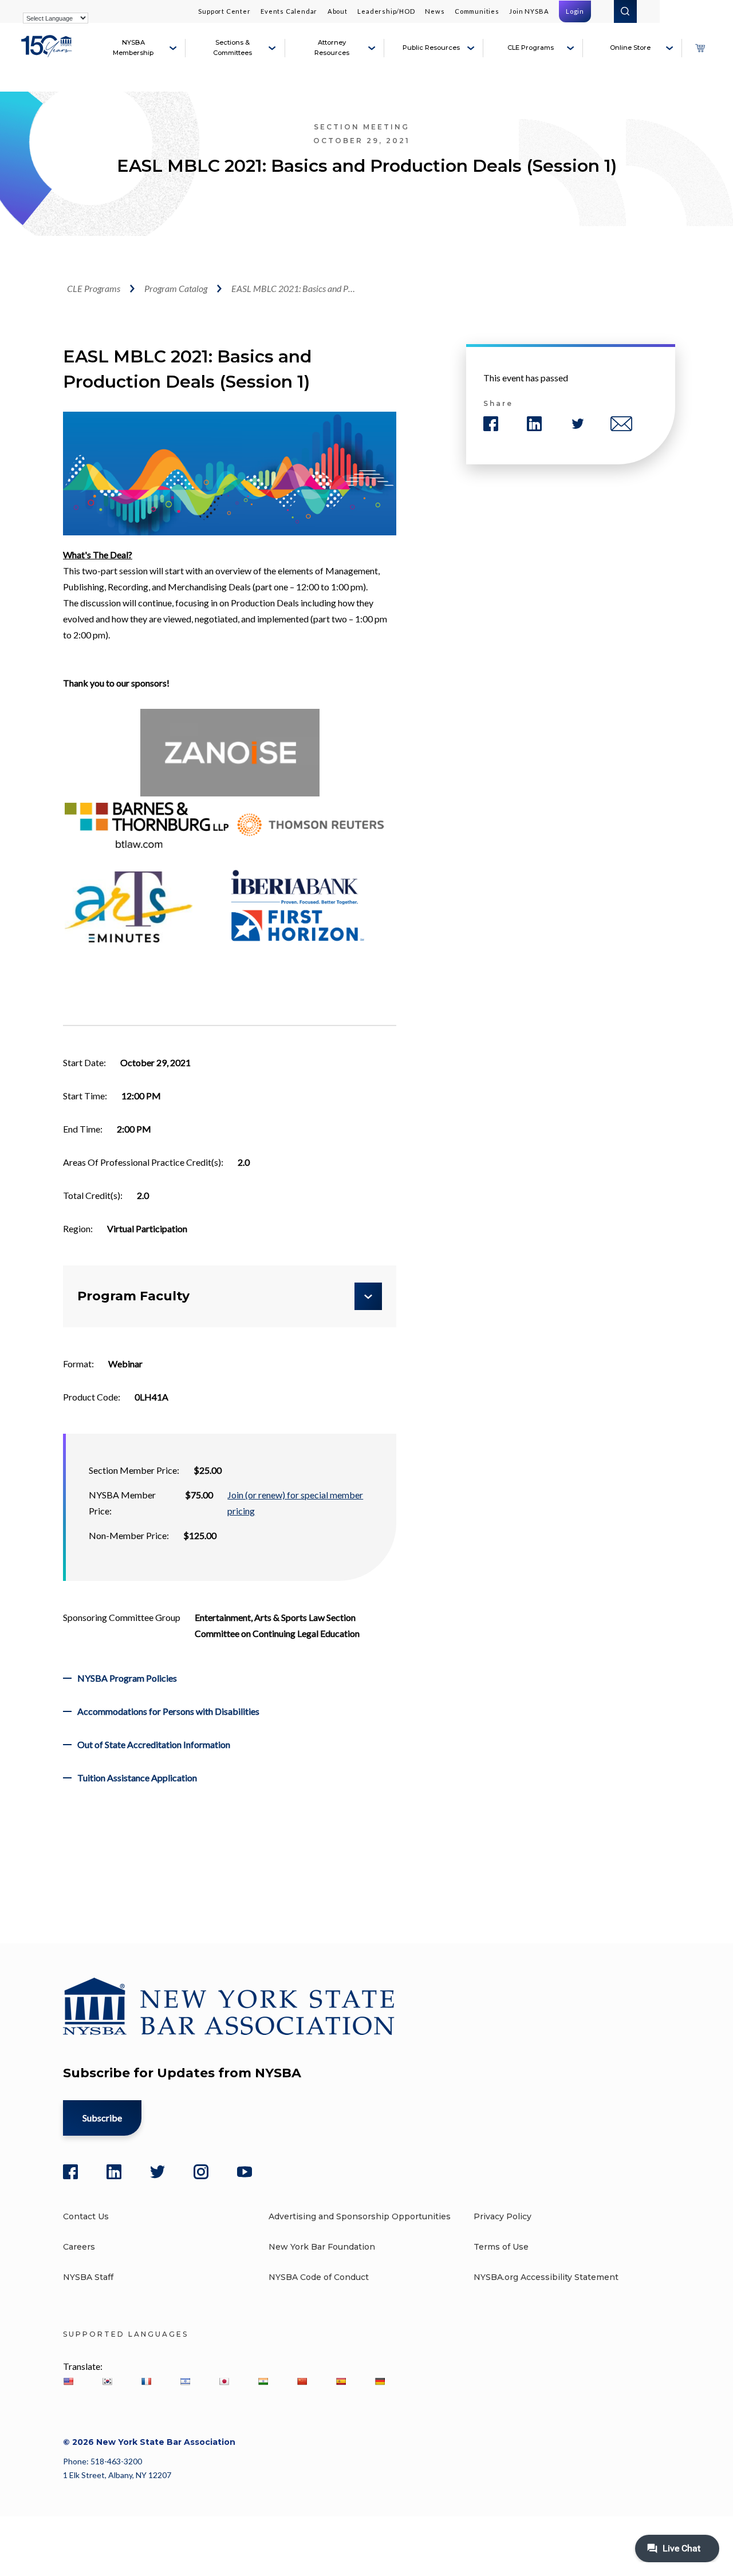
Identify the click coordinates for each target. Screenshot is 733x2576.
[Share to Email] (621, 424)
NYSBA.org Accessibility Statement (546, 2277)
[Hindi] (263, 2381)
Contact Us (86, 2216)
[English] (68, 2381)
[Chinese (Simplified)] (302, 2381)
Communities (477, 11)
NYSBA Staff (88, 2277)
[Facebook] (70, 2172)
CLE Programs (531, 48)
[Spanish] (341, 2381)
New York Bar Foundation (322, 2247)
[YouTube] (245, 2172)
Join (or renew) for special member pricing (295, 1503)
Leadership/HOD (386, 11)
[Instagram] (201, 2172)
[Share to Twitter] (578, 424)
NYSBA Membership (133, 48)
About (338, 11)
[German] (380, 2381)
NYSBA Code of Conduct (319, 2277)
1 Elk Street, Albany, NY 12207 (117, 2475)
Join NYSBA (529, 11)
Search (625, 11)
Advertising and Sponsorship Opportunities (360, 2216)
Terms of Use (501, 2247)
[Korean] (107, 2381)
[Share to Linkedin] (534, 424)
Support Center (224, 11)
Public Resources (431, 48)
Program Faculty (133, 1296)
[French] (146, 2381)
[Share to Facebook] (491, 424)
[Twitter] (157, 2172)
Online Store (630, 48)
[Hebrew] (185, 2381)
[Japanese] (224, 2381)
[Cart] (700, 48)
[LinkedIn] (114, 2172)
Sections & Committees (232, 48)
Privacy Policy (503, 2216)
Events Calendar (289, 11)
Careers (79, 2247)
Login (575, 11)
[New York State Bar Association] (48, 53)
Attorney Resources (332, 48)
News (435, 11)
